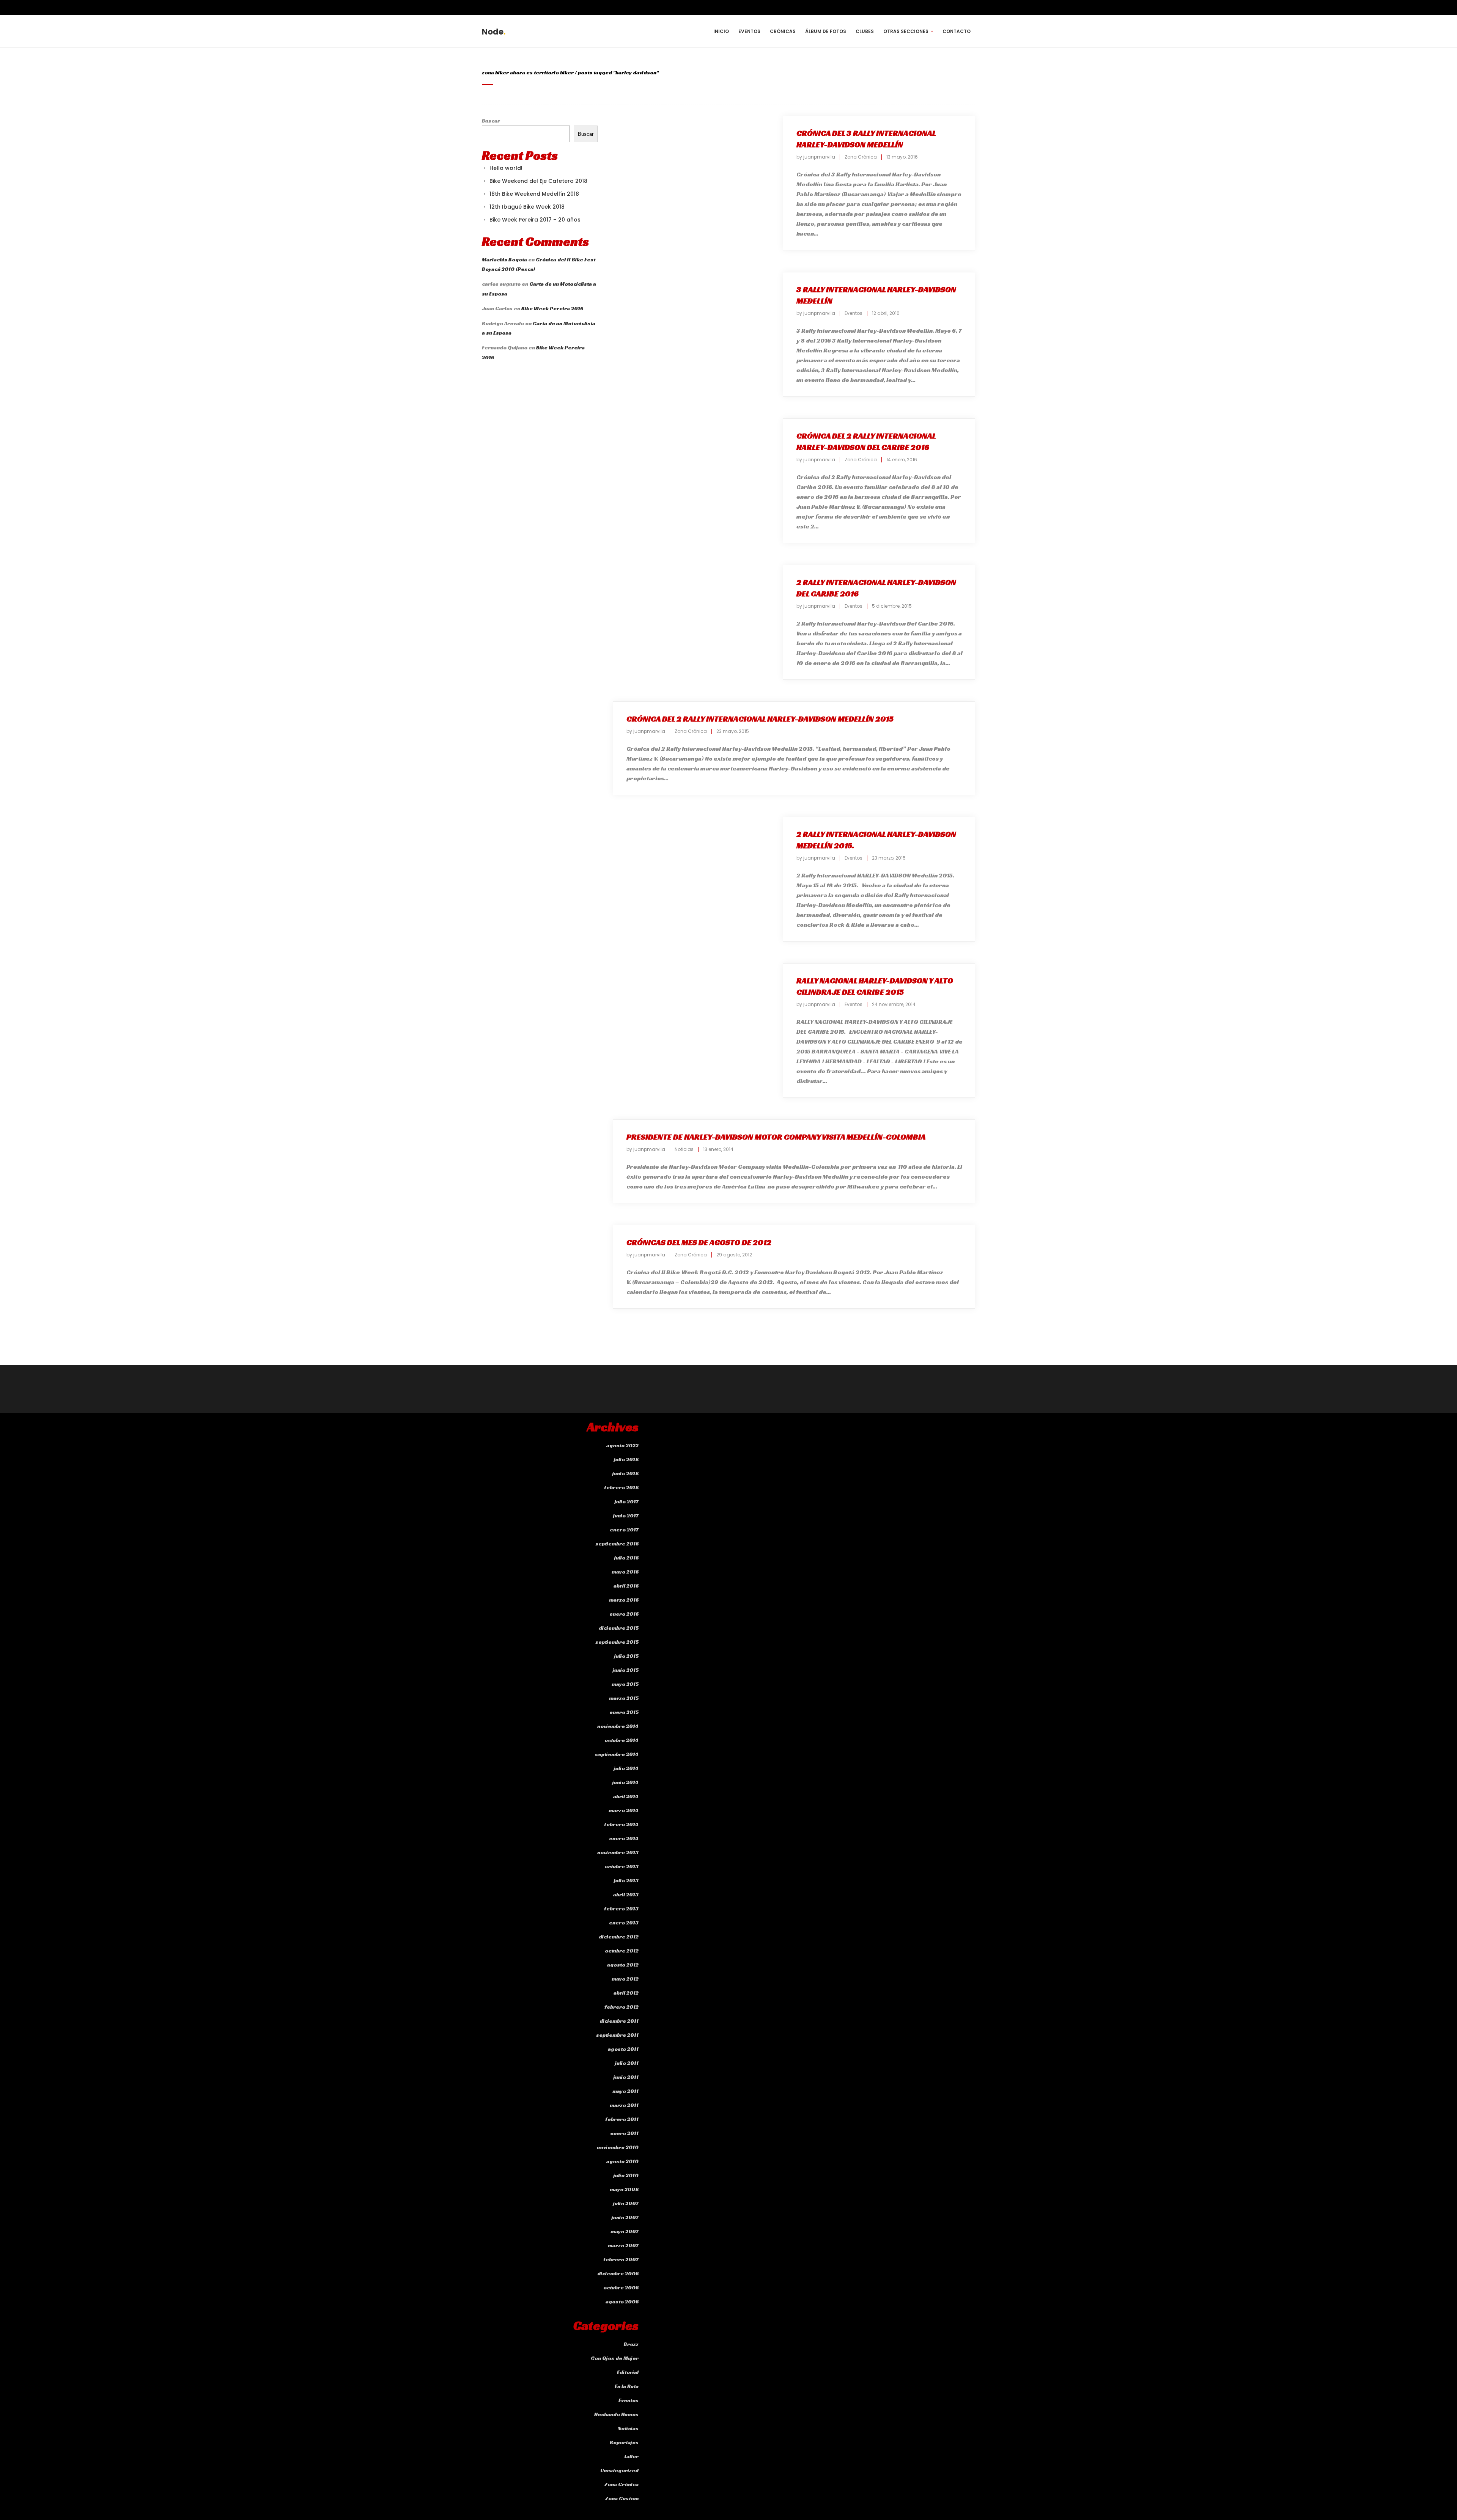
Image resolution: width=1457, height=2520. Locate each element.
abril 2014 (626, 1796)
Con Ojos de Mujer (615, 2358)
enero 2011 (624, 2133)
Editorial (628, 2372)
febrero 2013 (621, 1908)
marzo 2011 (624, 2105)
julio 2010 (626, 2175)
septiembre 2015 (617, 1642)
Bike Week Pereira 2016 (552, 308)
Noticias (684, 1149)
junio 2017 (626, 1515)
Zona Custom (622, 2498)
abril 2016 (626, 1586)
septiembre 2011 (617, 2035)
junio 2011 (626, 2077)
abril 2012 (626, 1993)
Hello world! (506, 168)
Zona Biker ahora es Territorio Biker (528, 72)
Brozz (631, 2344)
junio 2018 (625, 1473)
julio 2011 (627, 2063)
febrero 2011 (622, 2119)
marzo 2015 (624, 1698)
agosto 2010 (622, 2161)
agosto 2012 (623, 1965)
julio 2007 (626, 2203)
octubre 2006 (621, 2287)
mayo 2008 (624, 2189)
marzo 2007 (623, 2245)
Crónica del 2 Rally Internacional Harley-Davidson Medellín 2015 (760, 719)
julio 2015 (626, 1656)
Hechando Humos (616, 2414)
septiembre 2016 (617, 1544)
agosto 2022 (622, 1445)
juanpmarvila (819, 157)
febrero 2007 (621, 2259)
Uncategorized (619, 2470)
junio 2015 (626, 1670)
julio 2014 (626, 1768)
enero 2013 (624, 1923)
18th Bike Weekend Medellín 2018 (534, 194)
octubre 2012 (622, 1951)
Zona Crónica (861, 157)
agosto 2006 (622, 2301)
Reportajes (624, 2442)
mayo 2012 (625, 1979)
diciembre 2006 (618, 2273)
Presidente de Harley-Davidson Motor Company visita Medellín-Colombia (776, 1137)
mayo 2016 (625, 1572)
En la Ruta (627, 2386)
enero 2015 (624, 1712)
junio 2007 (625, 2217)
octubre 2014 (622, 1740)
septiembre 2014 (617, 1754)
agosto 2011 (623, 2049)
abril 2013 (626, 1894)
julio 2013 (626, 1880)
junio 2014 (625, 1782)
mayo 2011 (625, 2091)
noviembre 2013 (618, 1852)
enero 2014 (624, 1838)
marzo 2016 (624, 1600)
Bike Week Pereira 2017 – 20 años (535, 220)
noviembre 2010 (618, 2147)
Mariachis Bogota (504, 259)
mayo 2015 (625, 1684)
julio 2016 (626, 1558)
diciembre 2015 (619, 1628)
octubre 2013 (622, 1866)
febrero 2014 (621, 1824)
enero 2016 (624, 1614)
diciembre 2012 (619, 1937)
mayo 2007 (625, 2231)
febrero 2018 (621, 1487)
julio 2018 (626, 1459)
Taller (631, 2456)
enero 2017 (624, 1530)
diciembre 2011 (619, 2021)
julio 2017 (627, 1501)
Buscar (491, 121)
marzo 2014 (624, 1810)
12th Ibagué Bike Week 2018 (527, 207)
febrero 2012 (622, 2007)
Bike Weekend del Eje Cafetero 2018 (538, 181)
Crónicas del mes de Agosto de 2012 (699, 1242)
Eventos (854, 313)
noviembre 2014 (618, 1726)
